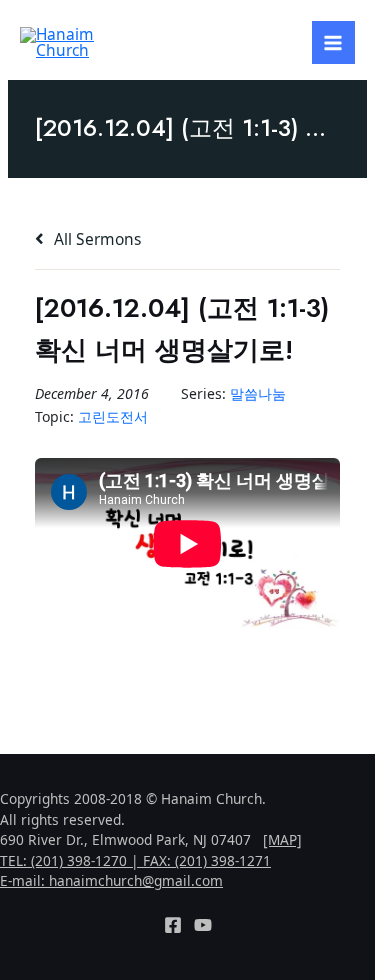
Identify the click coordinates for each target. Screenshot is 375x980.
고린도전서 (113, 416)
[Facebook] (173, 925)
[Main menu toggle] (333, 42)
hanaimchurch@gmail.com (136, 880)
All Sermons (95, 239)
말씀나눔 (258, 393)
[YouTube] (203, 925)
